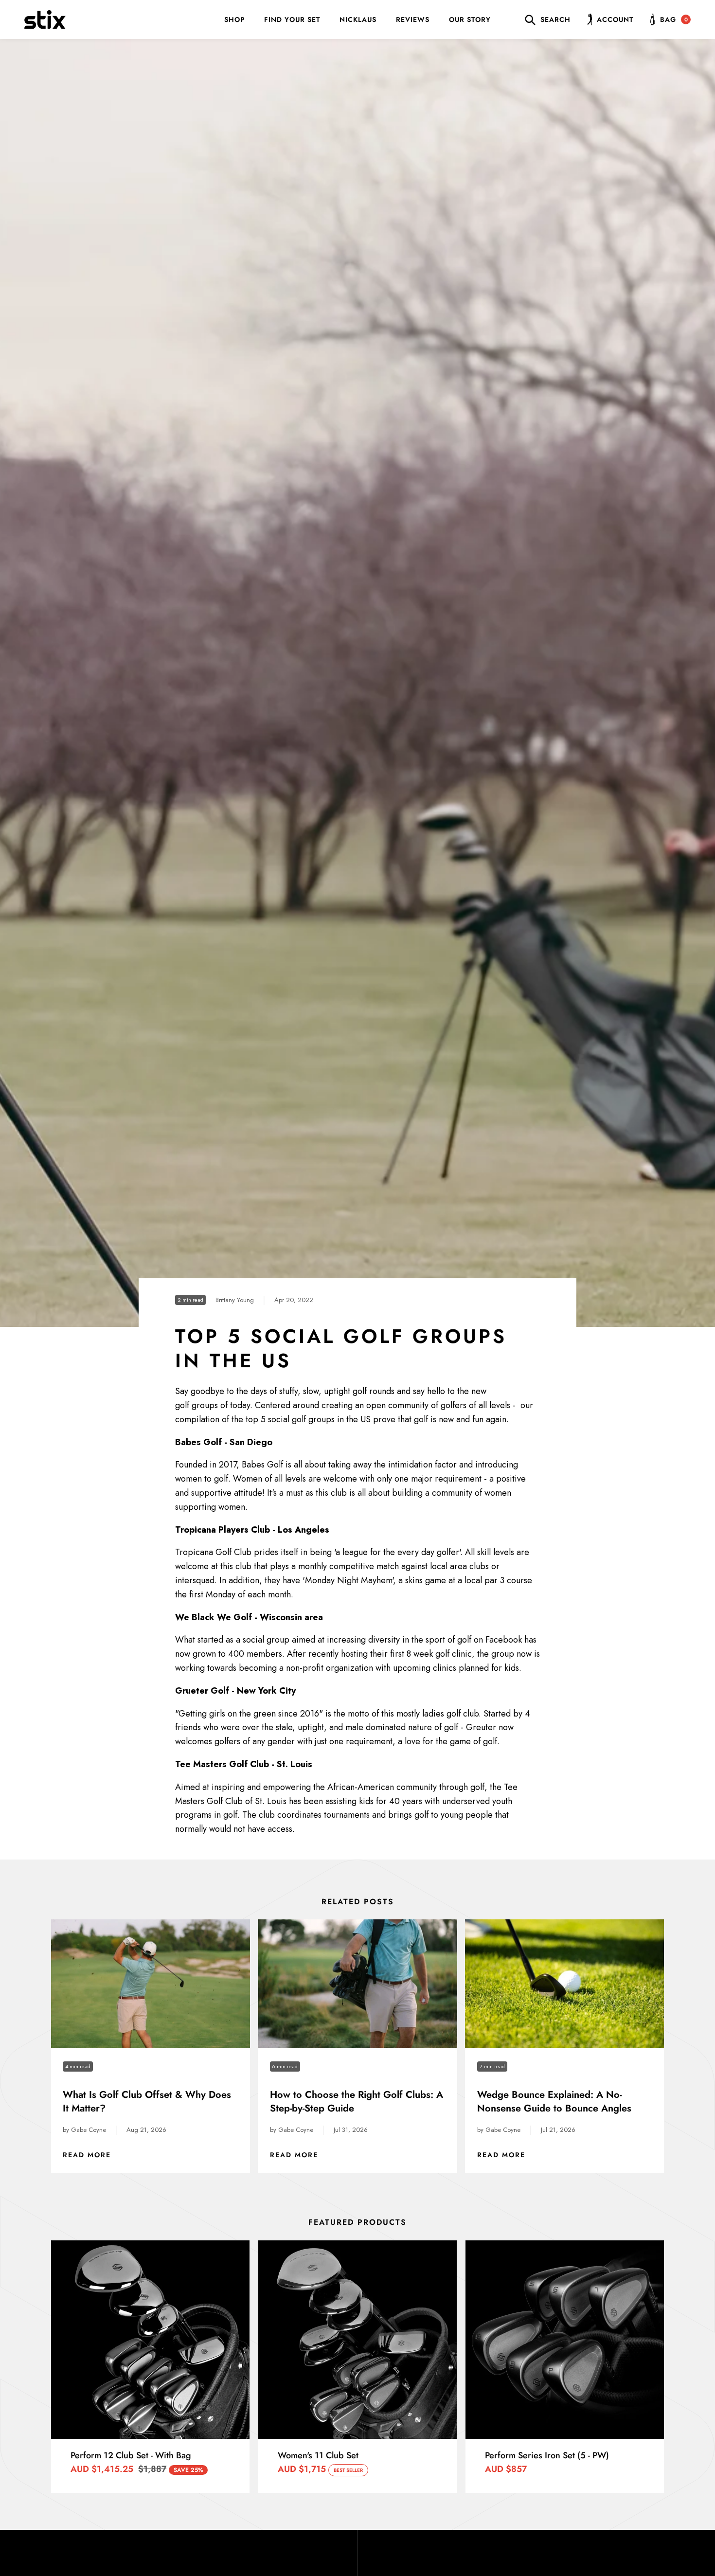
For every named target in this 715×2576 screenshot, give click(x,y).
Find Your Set (292, 19)
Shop (234, 19)
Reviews (413, 19)
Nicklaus (358, 19)
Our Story (470, 19)
